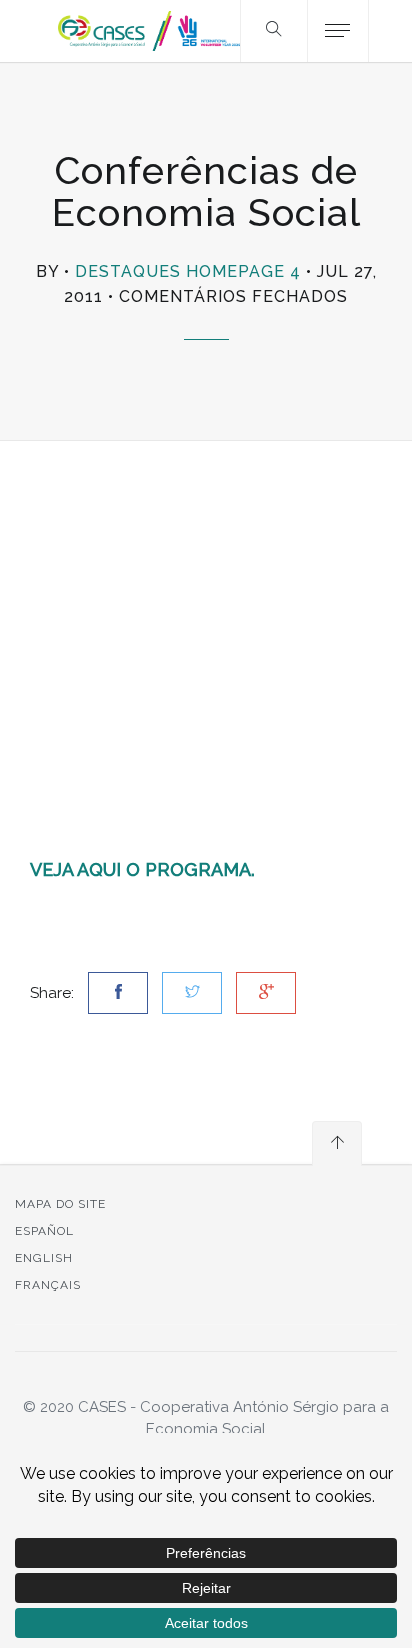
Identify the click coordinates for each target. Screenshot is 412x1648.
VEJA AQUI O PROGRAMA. (142, 869)
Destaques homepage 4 (188, 271)
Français (48, 1285)
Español (44, 1231)
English (44, 1258)
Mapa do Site (60, 1204)
